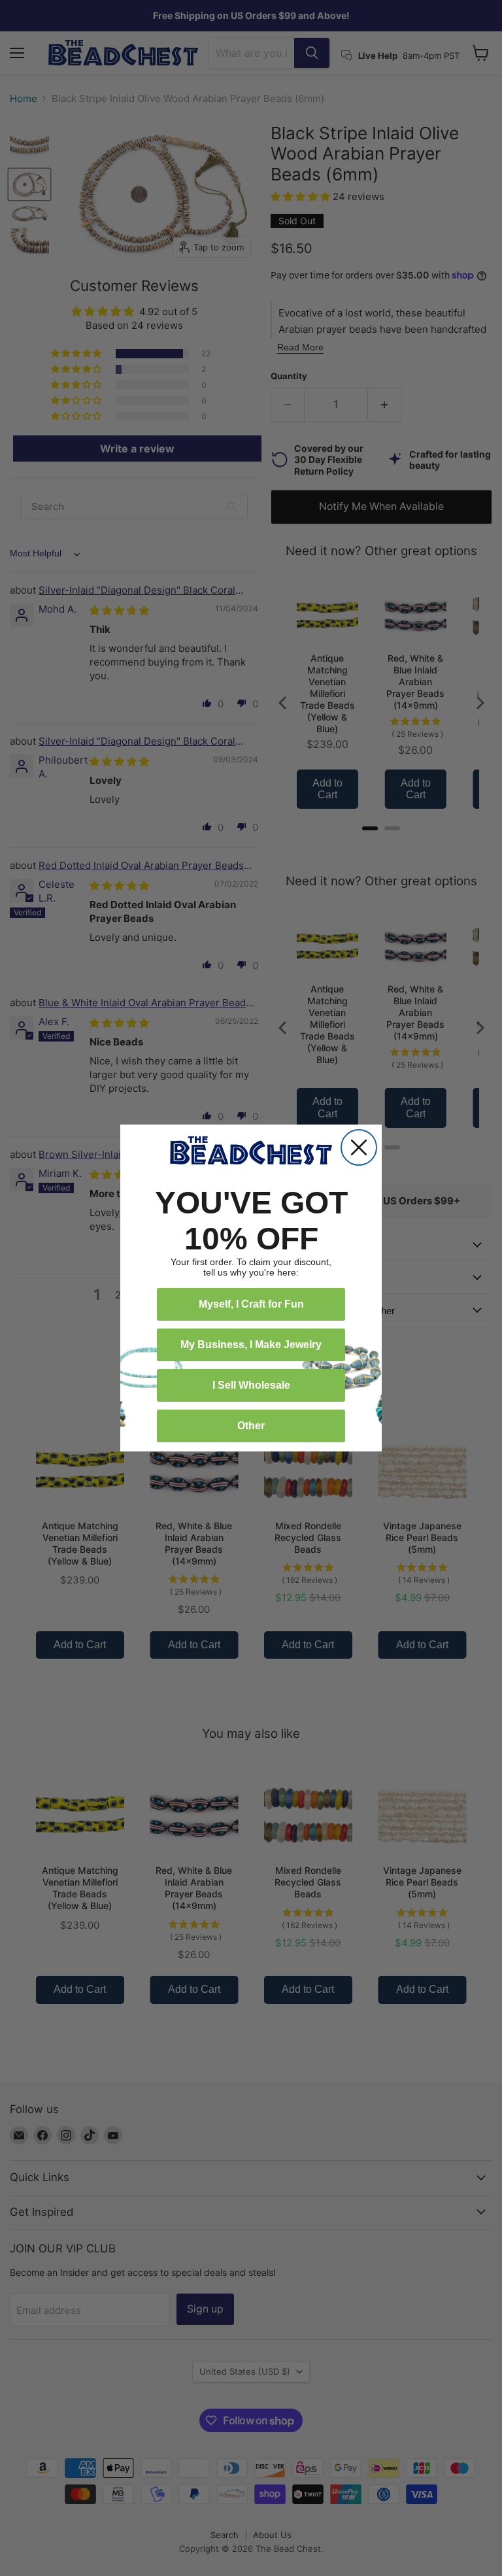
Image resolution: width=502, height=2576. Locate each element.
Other (251, 1426)
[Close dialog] (359, 1147)
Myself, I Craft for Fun (251, 1304)
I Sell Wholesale (251, 1385)
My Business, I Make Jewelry (251, 1345)
